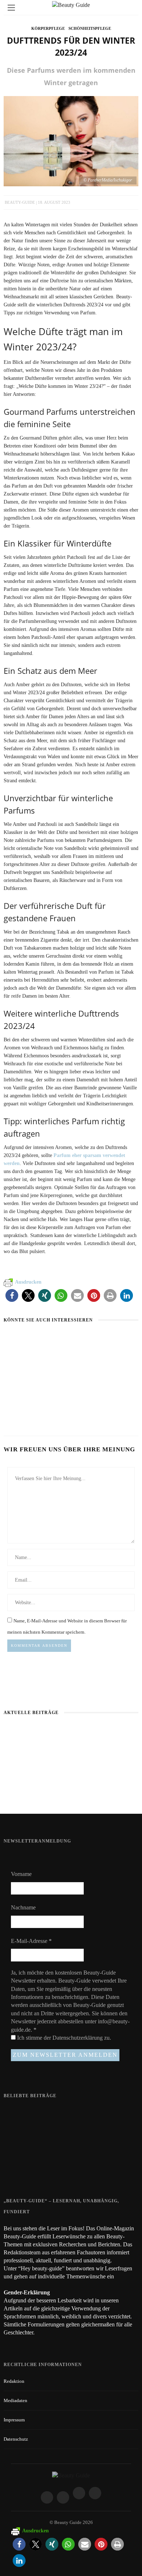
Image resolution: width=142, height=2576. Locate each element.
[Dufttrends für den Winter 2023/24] (71, 140)
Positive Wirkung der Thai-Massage (78, 2168)
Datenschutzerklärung (78, 2038)
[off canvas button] (11, 8)
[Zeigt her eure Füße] (18, 2112)
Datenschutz (16, 2439)
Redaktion (14, 2381)
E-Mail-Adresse (31, 1941)
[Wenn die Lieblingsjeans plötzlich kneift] (98, 1340)
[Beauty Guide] (71, 2475)
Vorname (21, 1874)
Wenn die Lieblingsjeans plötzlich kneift (71, 1789)
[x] (79, 2493)
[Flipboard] (95, 2493)
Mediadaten (15, 2400)
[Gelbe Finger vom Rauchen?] (18, 2144)
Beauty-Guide (20, 202)
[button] (12, 1295)
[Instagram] (63, 2497)
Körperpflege (48, 28)
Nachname (23, 1907)
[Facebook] (47, 2497)
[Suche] (131, 7)
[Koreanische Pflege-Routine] (28, 1390)
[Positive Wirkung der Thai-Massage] (18, 2171)
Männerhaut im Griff (71, 1733)
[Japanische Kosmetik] (32, 1340)
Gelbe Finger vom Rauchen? (70, 2140)
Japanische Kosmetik (29, 1354)
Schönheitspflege (90, 28)
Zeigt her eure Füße (61, 2112)
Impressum (14, 2420)
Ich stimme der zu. (63, 2038)
